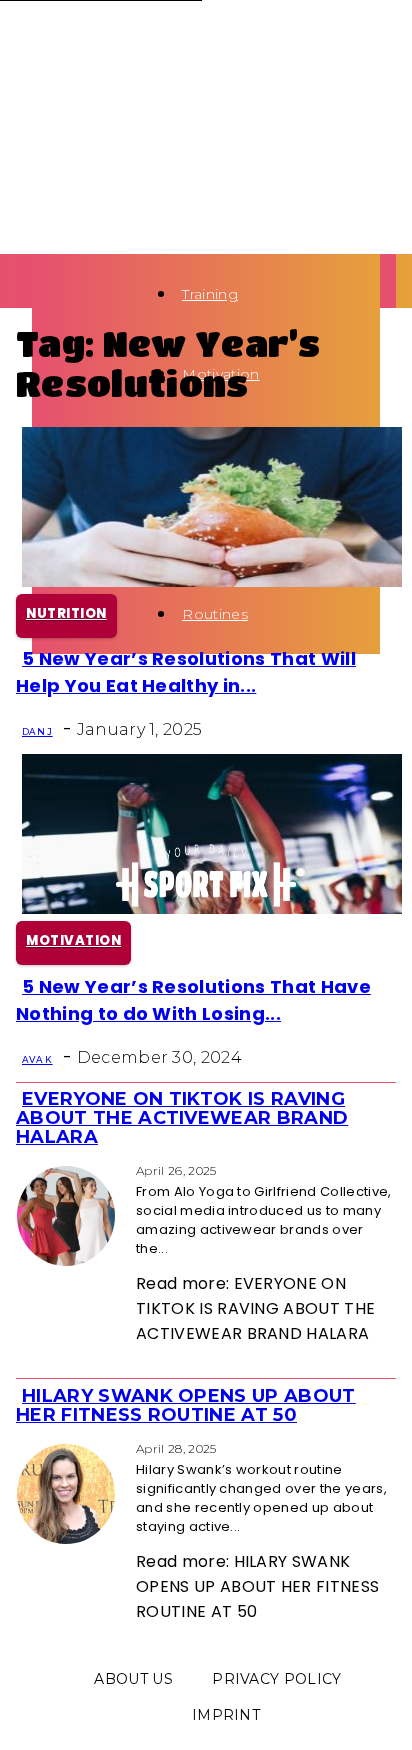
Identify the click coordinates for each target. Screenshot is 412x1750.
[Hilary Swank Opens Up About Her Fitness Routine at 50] (22, 1447)
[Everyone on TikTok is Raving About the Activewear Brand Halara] (22, 1169)
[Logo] (38, 293)
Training (210, 294)
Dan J (37, 731)
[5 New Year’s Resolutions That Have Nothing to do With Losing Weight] (212, 908)
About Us (133, 1679)
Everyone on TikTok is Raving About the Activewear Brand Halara (182, 1118)
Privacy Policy (276, 1679)
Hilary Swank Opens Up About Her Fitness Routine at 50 (186, 1405)
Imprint (226, 1715)
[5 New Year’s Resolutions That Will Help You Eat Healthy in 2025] (212, 581)
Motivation (73, 940)
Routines (215, 614)
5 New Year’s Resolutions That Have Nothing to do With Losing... (193, 1000)
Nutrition (66, 613)
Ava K (37, 1059)
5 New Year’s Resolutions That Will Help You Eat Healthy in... (186, 672)
